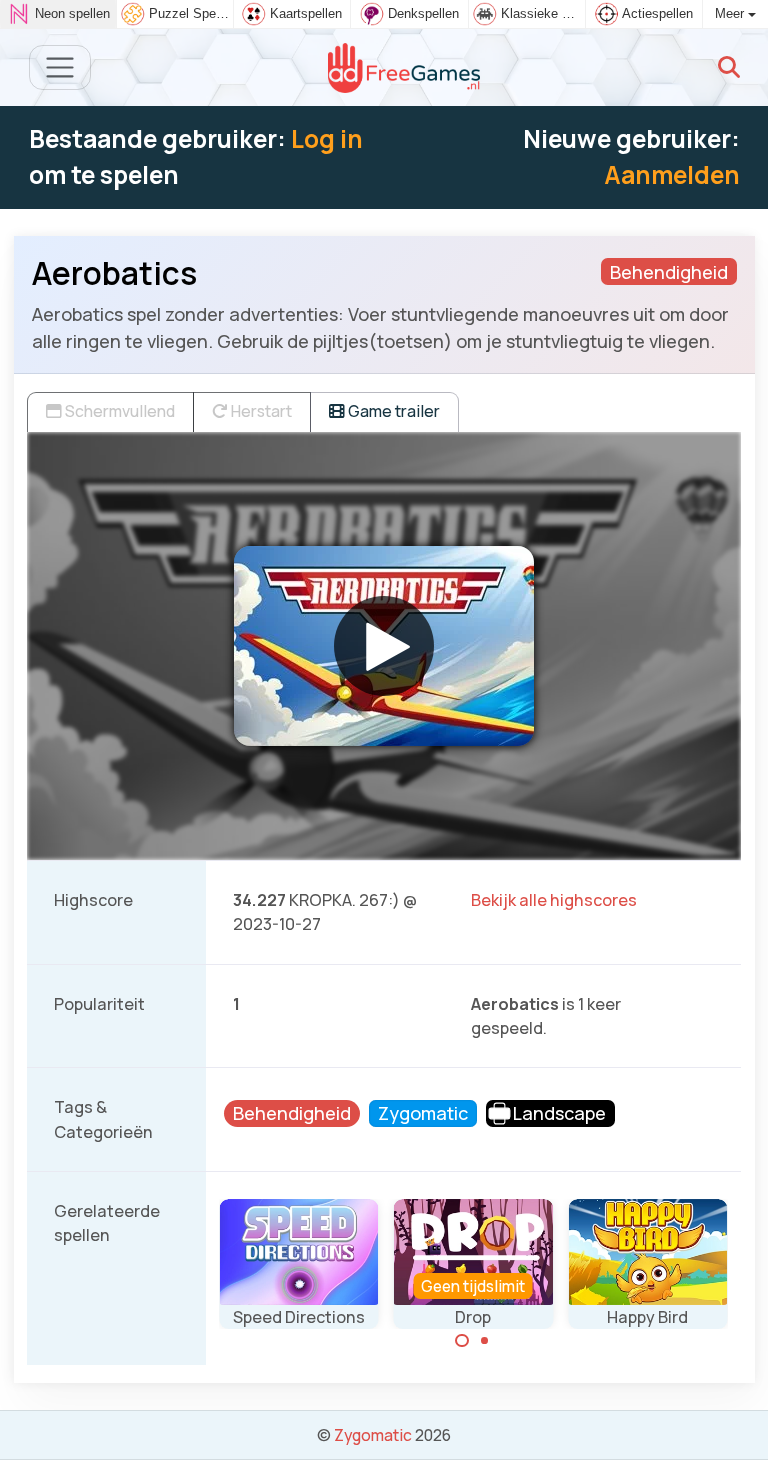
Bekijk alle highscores (554, 900)
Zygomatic (373, 1435)
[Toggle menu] (60, 67)
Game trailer (392, 411)
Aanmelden (672, 174)
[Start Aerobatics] (384, 646)
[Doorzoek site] (729, 67)
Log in (327, 138)
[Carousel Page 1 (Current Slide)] (462, 1341)
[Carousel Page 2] (485, 1341)
